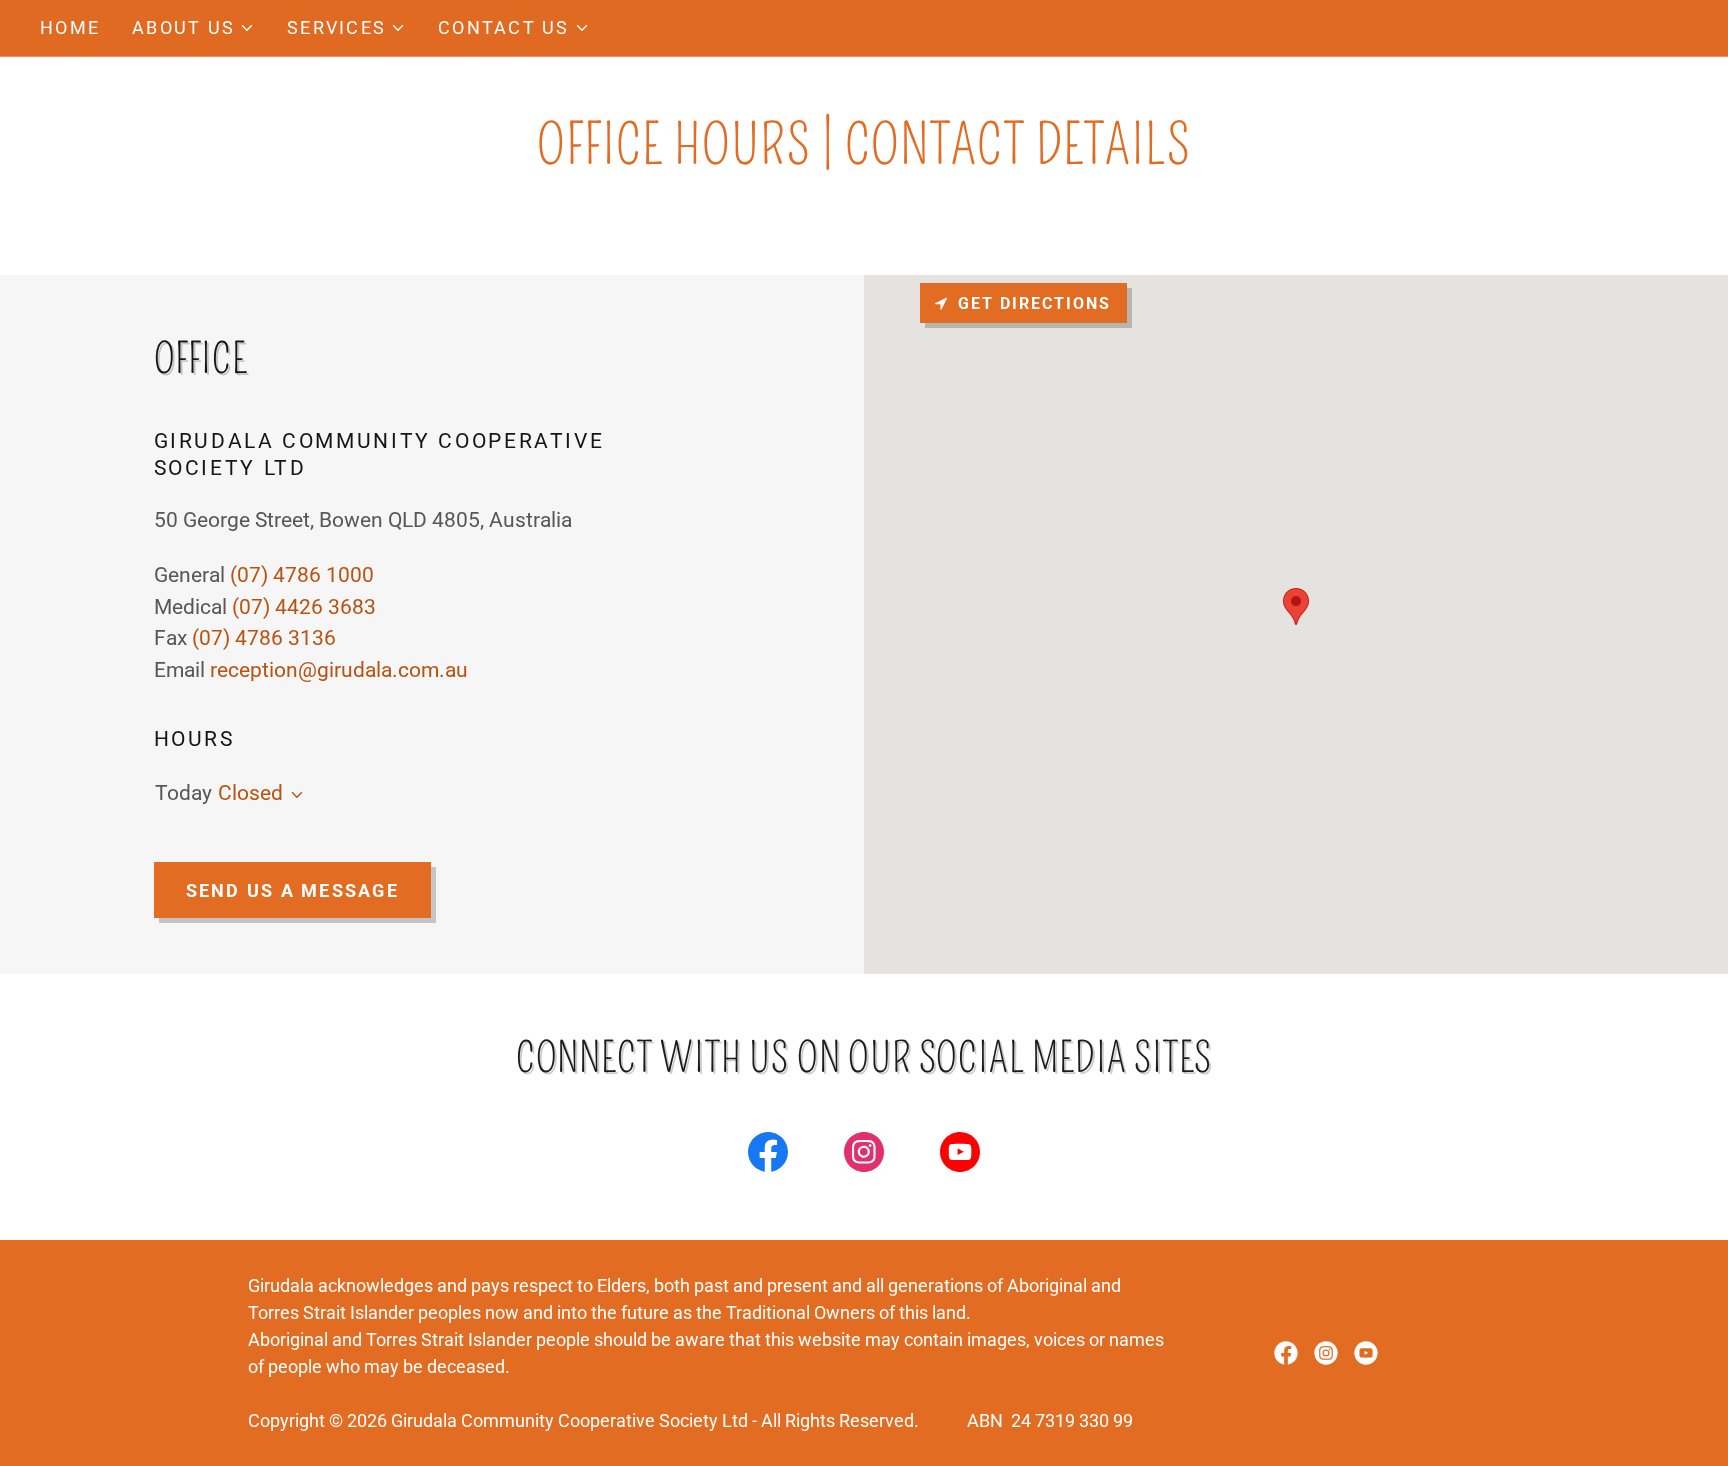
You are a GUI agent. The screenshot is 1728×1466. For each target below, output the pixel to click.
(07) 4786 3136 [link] (264, 638)
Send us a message (292, 890)
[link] (768, 1156)
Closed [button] (250, 793)
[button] (193, 28)
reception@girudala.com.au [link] (339, 670)
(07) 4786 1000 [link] (302, 575)
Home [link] (70, 27)
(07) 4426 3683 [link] (304, 607)
